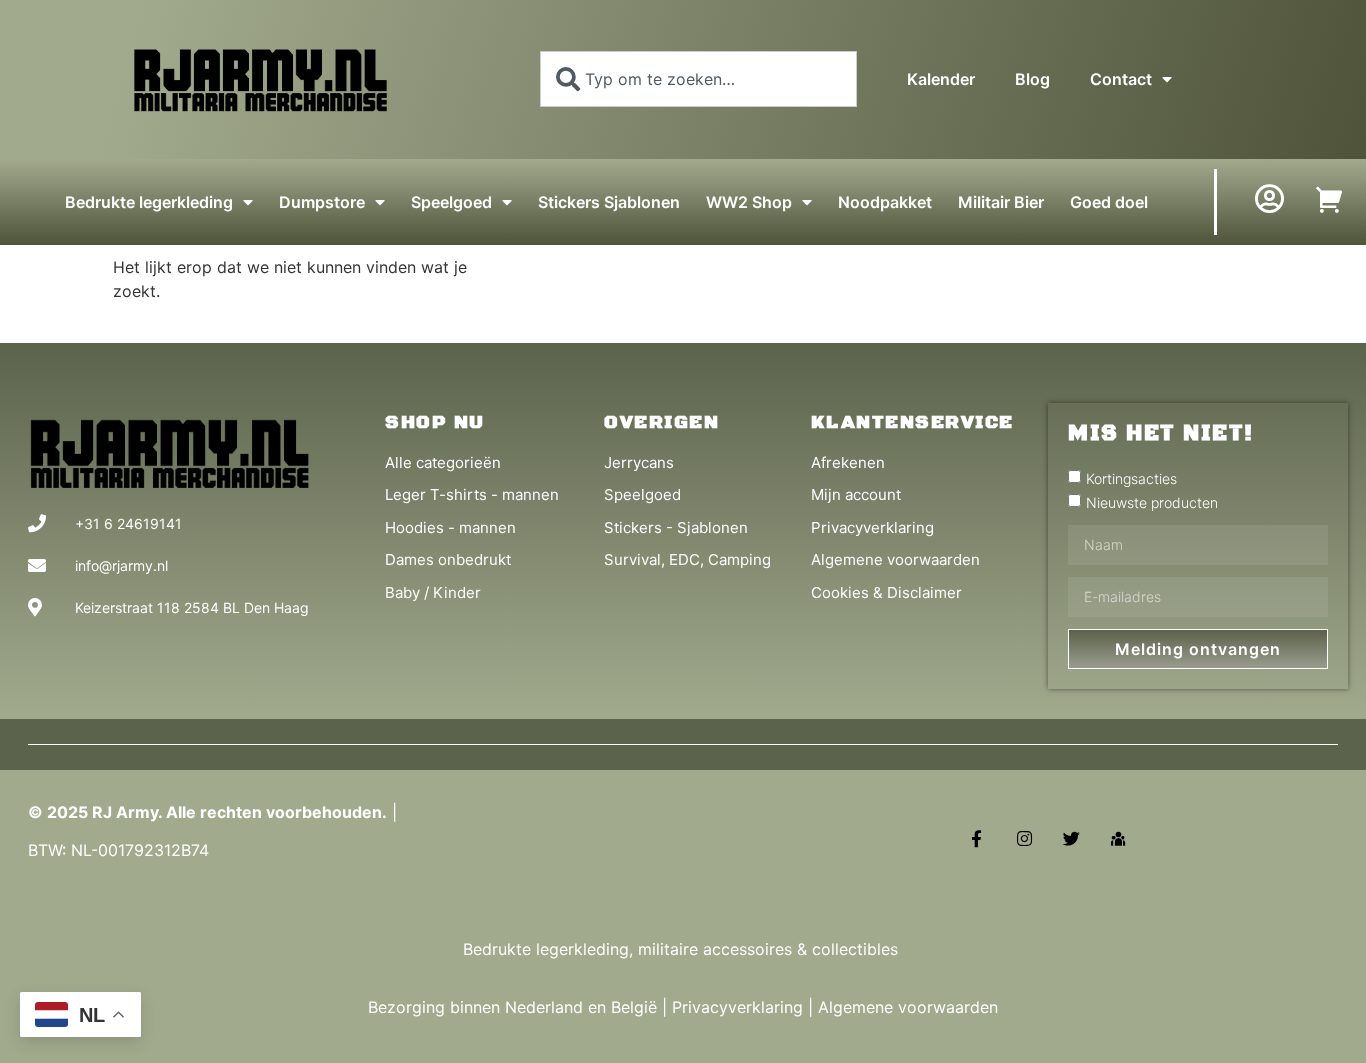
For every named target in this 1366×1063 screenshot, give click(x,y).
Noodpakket (885, 202)
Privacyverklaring (737, 1007)
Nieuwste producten (1152, 501)
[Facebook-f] (976, 838)
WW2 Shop (749, 202)
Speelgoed (451, 202)
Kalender (941, 79)
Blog (1032, 79)
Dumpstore (322, 202)
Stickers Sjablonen (609, 202)
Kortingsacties (1131, 477)
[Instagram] (1023, 838)
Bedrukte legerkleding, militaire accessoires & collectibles (683, 949)
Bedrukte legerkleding (149, 202)
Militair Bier (1001, 202)
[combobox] (698, 79)
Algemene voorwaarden (908, 1007)
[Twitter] (1071, 838)
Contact (1121, 79)
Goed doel (1109, 202)
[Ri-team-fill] (1118, 838)
